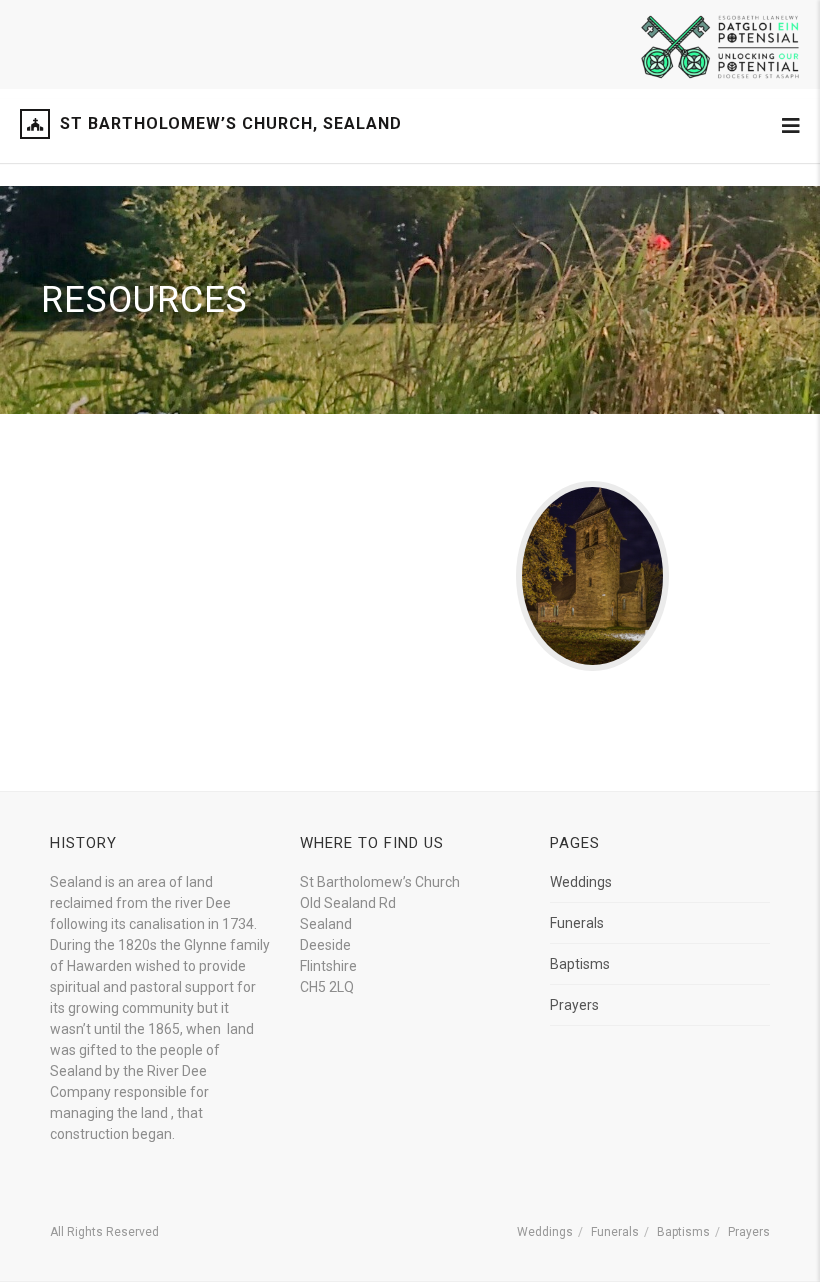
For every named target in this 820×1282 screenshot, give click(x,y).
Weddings (581, 882)
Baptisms (580, 964)
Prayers (574, 1005)
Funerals (577, 923)
